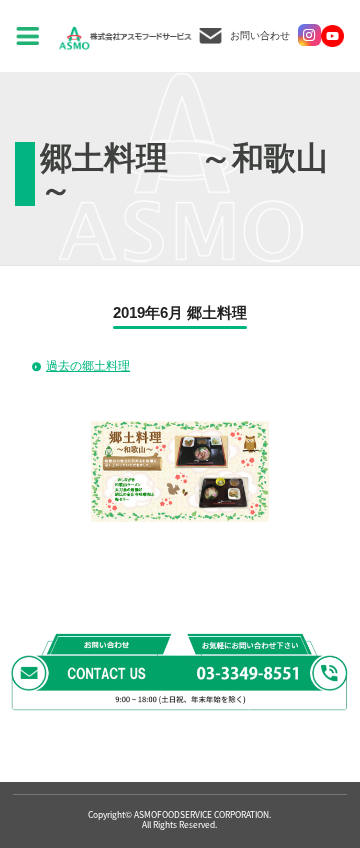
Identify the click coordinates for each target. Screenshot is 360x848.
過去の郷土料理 (88, 366)
